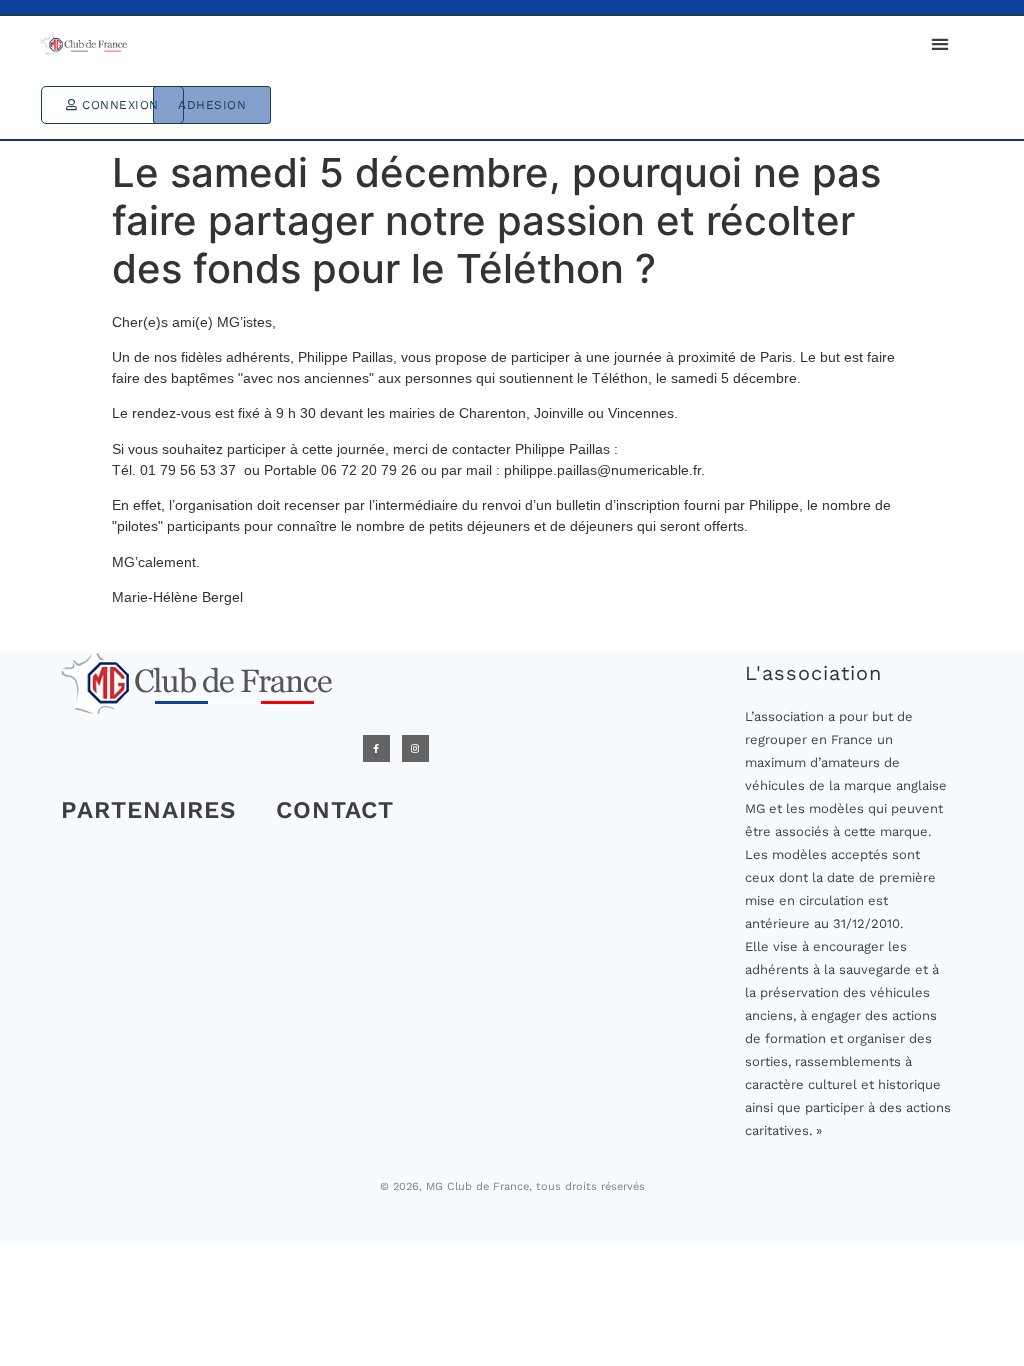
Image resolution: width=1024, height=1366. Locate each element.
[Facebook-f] (376, 748)
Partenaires (148, 810)
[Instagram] (415, 748)
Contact (335, 810)
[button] (939, 43)
